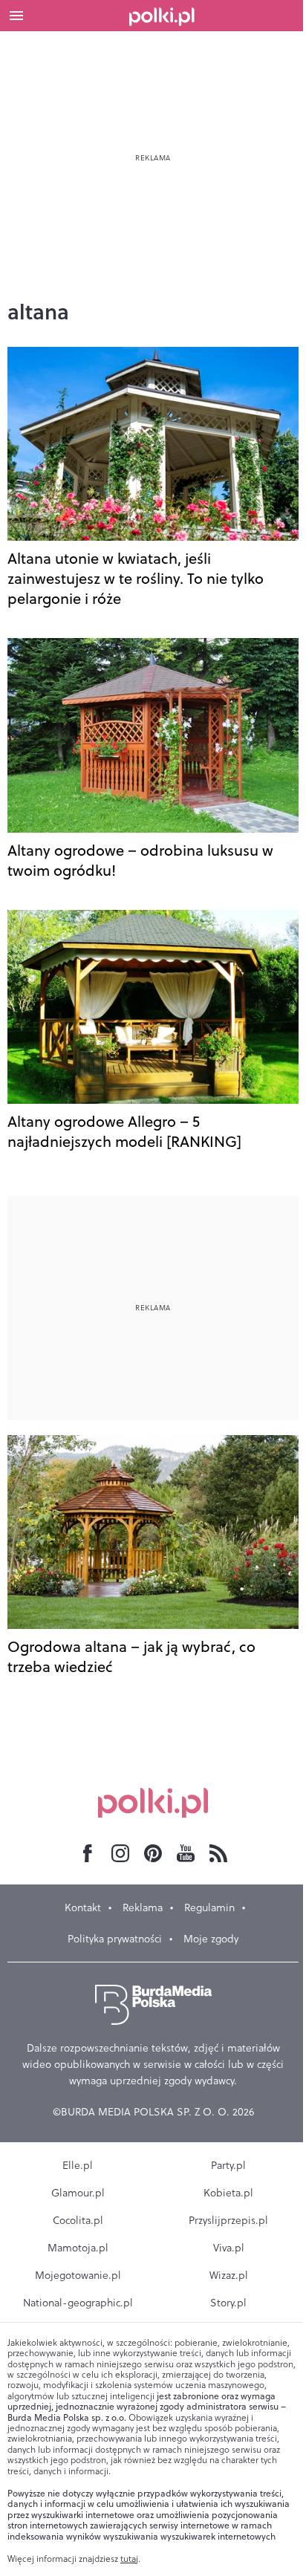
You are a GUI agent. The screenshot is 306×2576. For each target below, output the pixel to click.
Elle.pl (78, 2165)
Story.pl (228, 2303)
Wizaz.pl (229, 2275)
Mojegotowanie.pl (78, 2275)
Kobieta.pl (228, 2193)
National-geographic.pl (78, 2303)
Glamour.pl (78, 2193)
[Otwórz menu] (16, 16)
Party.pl (228, 2165)
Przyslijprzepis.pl (228, 2220)
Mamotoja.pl (78, 2248)
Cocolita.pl (78, 2220)
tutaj (129, 2559)
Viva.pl (229, 2248)
